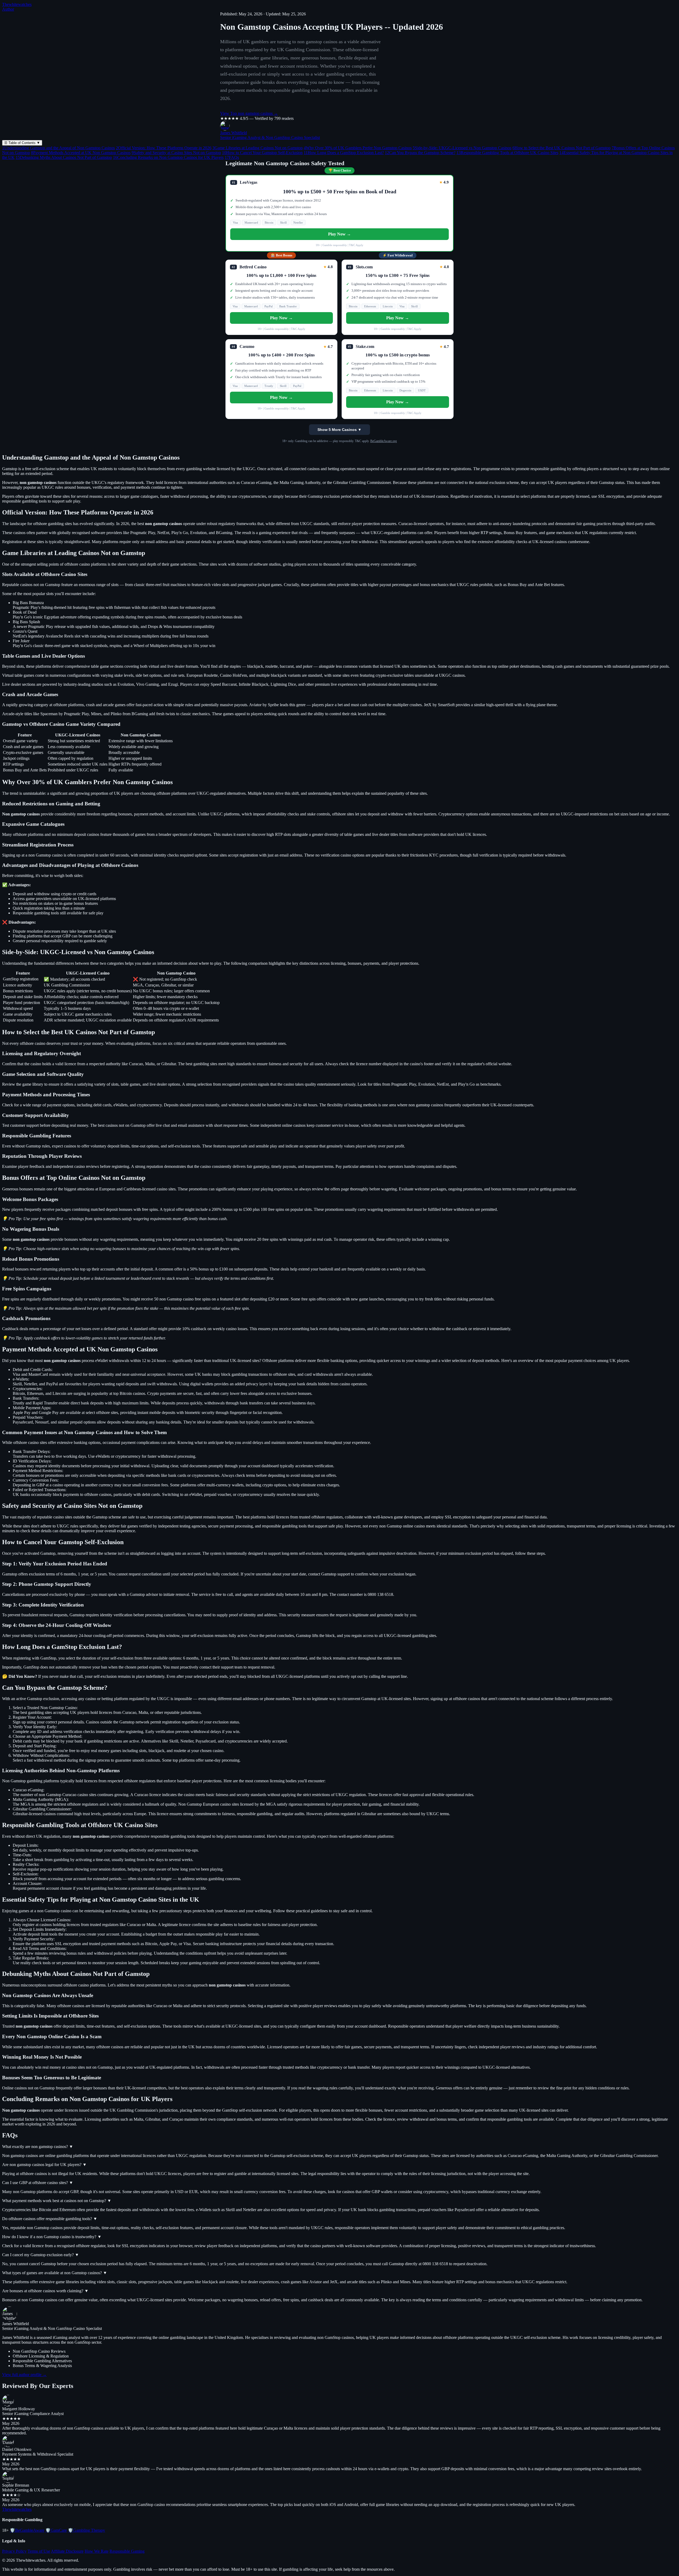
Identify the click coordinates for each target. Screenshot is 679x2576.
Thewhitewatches (17, 4)
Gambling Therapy (86, 2530)
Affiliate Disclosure (67, 2551)
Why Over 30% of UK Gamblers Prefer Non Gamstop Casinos (358, 148)
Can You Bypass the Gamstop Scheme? (420, 153)
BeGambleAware (27, 2530)
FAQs (232, 157)
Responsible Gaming (127, 2551)
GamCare (56, 2530)
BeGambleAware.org (384, 441)
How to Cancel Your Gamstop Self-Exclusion (262, 153)
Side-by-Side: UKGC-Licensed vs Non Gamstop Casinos (462, 148)
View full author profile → (24, 2375)
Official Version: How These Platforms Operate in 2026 (164, 148)
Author (8, 9)
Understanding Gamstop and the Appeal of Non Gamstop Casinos (58, 148)
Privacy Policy (14, 2551)
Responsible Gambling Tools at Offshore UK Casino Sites (507, 153)
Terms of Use (39, 2551)
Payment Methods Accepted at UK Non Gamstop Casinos (81, 153)
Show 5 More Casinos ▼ (339, 430)
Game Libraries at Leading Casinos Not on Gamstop (258, 148)
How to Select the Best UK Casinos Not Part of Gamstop (562, 148)
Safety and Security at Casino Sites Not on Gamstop (176, 153)
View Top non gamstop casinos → (249, 113)
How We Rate (97, 2551)
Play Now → (339, 234)
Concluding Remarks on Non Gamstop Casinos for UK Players (168, 157)
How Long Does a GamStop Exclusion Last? (344, 153)
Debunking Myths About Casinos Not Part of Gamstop (64, 157)
